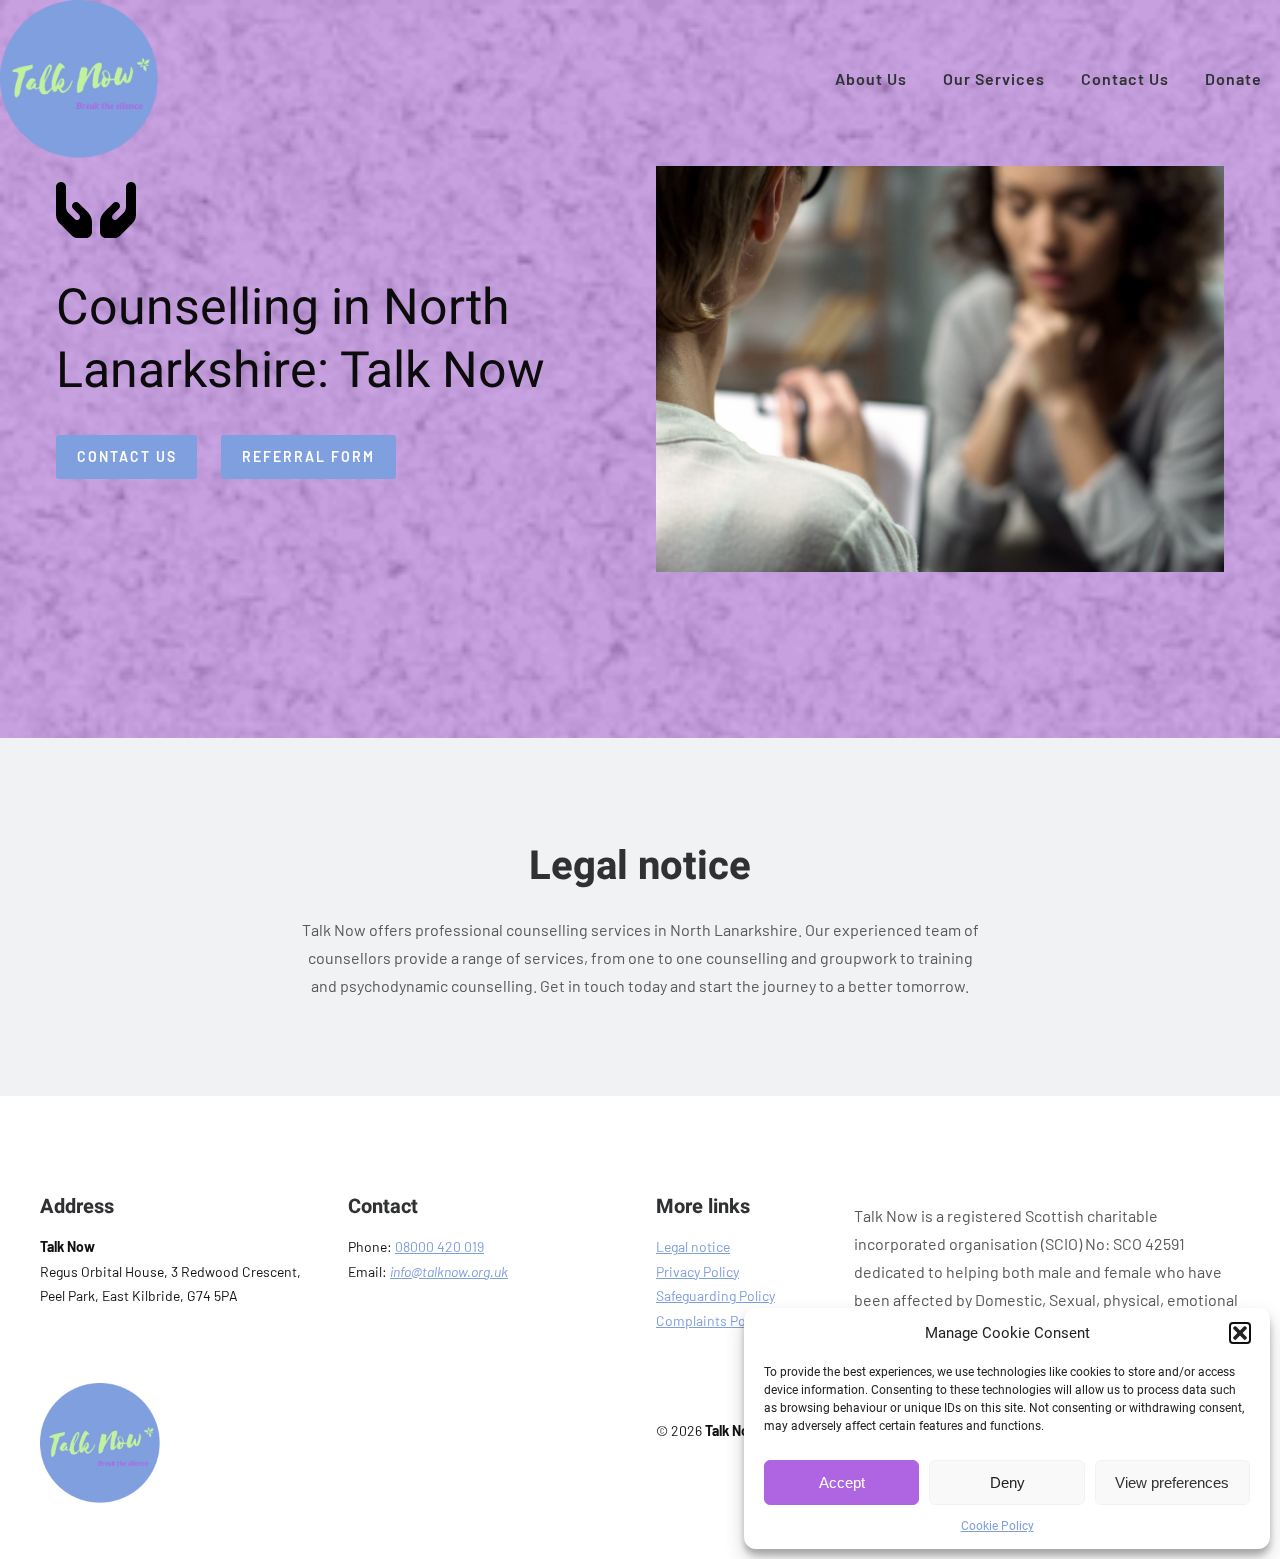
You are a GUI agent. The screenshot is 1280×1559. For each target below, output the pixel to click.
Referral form (308, 456)
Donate (1233, 78)
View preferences (1172, 1482)
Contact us (127, 456)
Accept (842, 1482)
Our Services (994, 78)
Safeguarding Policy (715, 1295)
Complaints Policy (711, 1320)
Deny (1007, 1482)
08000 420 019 (439, 1246)
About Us (871, 78)
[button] (1240, 1333)
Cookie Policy (997, 1526)
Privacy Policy (697, 1271)
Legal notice (693, 1246)
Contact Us (1125, 78)
